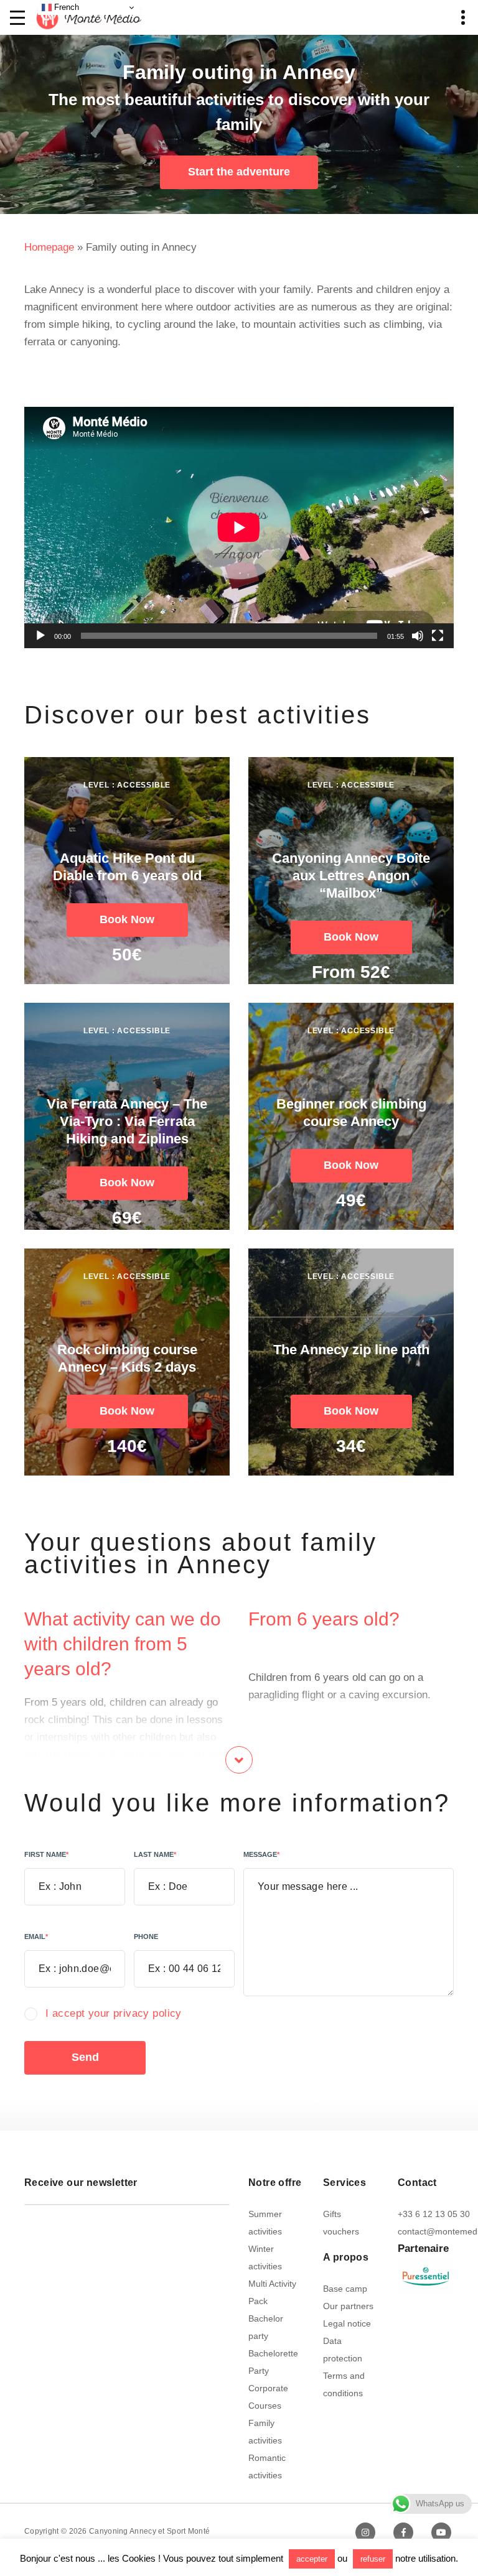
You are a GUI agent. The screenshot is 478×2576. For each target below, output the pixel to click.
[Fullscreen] (438, 636)
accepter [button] (312, 2559)
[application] (239, 528)
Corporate (268, 2388)
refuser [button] (373, 2559)
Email (36, 1937)
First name (46, 1854)
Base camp (345, 2289)
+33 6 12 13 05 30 (434, 2214)
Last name (155, 1854)
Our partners (348, 2306)
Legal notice (347, 2323)
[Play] (40, 636)
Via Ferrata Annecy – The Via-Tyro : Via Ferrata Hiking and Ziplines (127, 1121)
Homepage (49, 247)
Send (85, 2057)
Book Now (127, 919)
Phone (146, 1937)
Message (261, 1854)
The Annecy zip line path (351, 1350)
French (65, 7)
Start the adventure (239, 172)
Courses (265, 2406)
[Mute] (418, 636)
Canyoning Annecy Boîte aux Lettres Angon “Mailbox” (351, 876)
